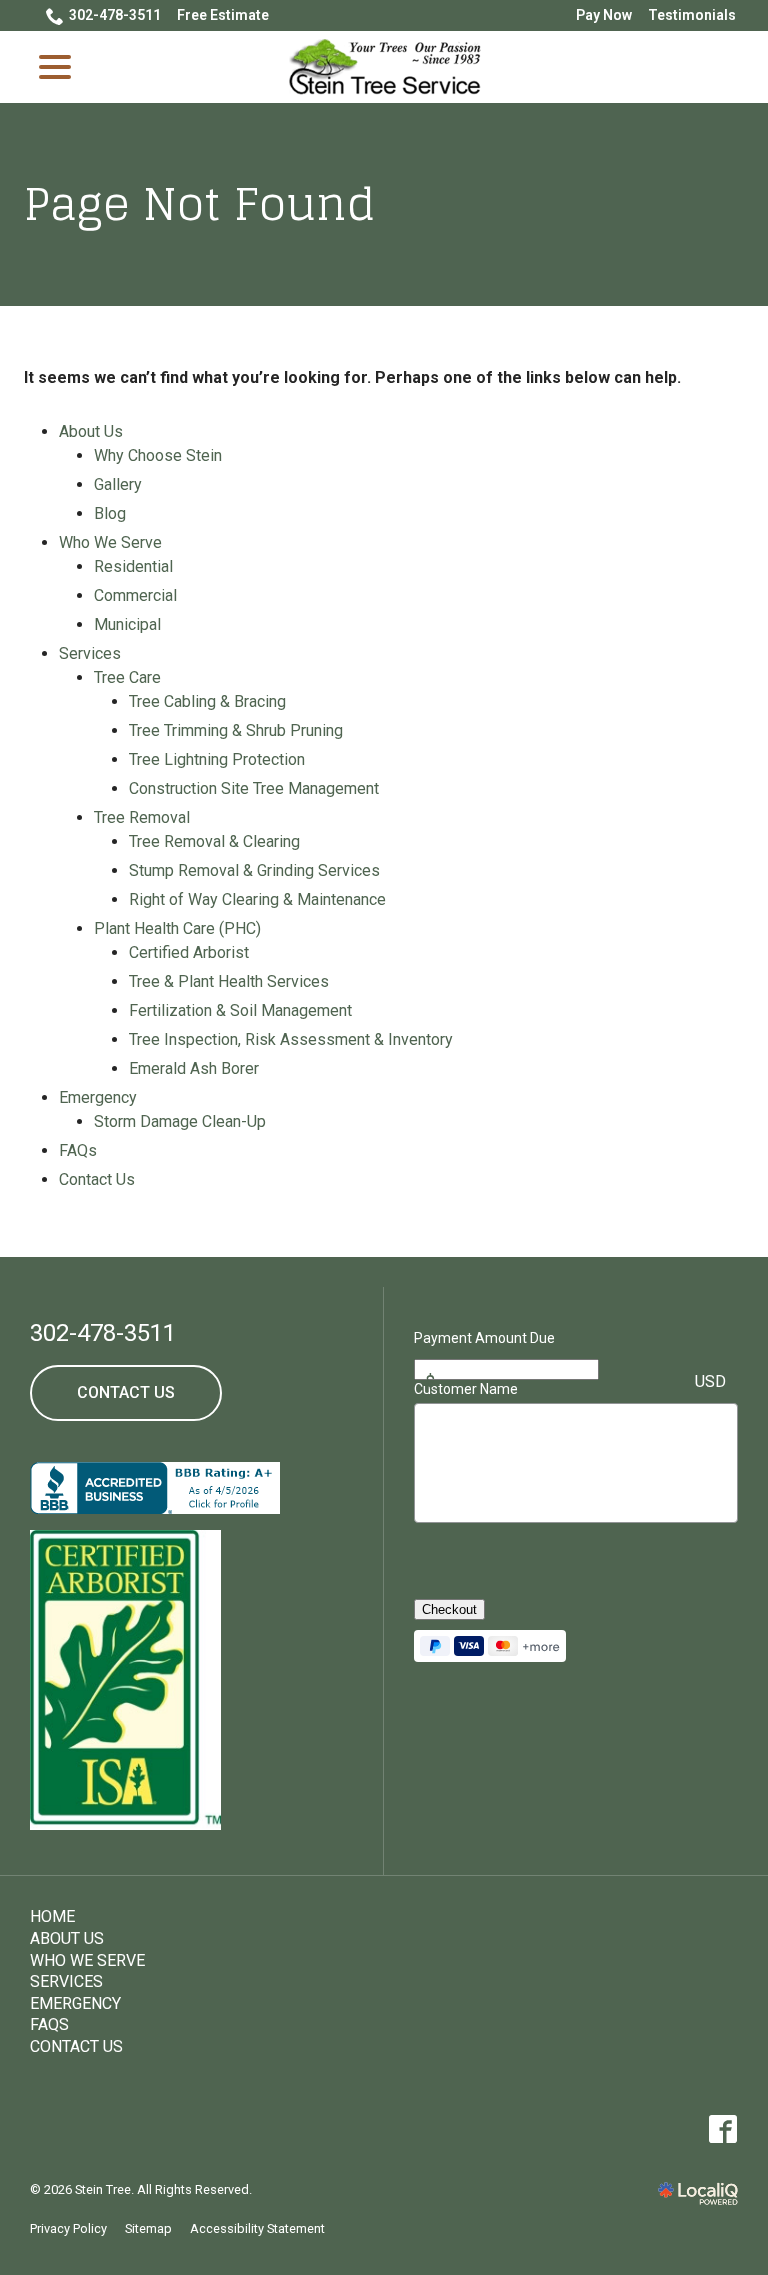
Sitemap (148, 2228)
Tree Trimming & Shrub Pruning (236, 730)
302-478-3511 (115, 15)
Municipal (127, 624)
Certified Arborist (189, 952)
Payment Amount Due (484, 1338)
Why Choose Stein (158, 455)
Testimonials (692, 15)
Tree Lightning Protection (217, 759)
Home (52, 1916)
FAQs (78, 1150)
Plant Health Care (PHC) (177, 928)
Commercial (135, 595)
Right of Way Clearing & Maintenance (257, 899)
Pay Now (604, 15)
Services (90, 653)
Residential (133, 566)
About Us (91, 431)
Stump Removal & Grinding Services (254, 870)
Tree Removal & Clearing (214, 841)
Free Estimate (223, 15)
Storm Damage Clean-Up (180, 1121)
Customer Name (466, 1389)
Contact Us (97, 1179)
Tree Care (127, 677)
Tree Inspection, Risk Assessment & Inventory (291, 1039)
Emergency (98, 1097)
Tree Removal (142, 817)
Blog (110, 513)
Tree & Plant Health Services (229, 981)
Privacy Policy (68, 2228)
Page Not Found (199, 204)
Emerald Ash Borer (194, 1068)
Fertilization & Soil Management (240, 1010)
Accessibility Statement (257, 2228)
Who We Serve (110, 542)
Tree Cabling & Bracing (207, 701)
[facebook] (722, 2129)
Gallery (118, 484)
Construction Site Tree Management (254, 788)
